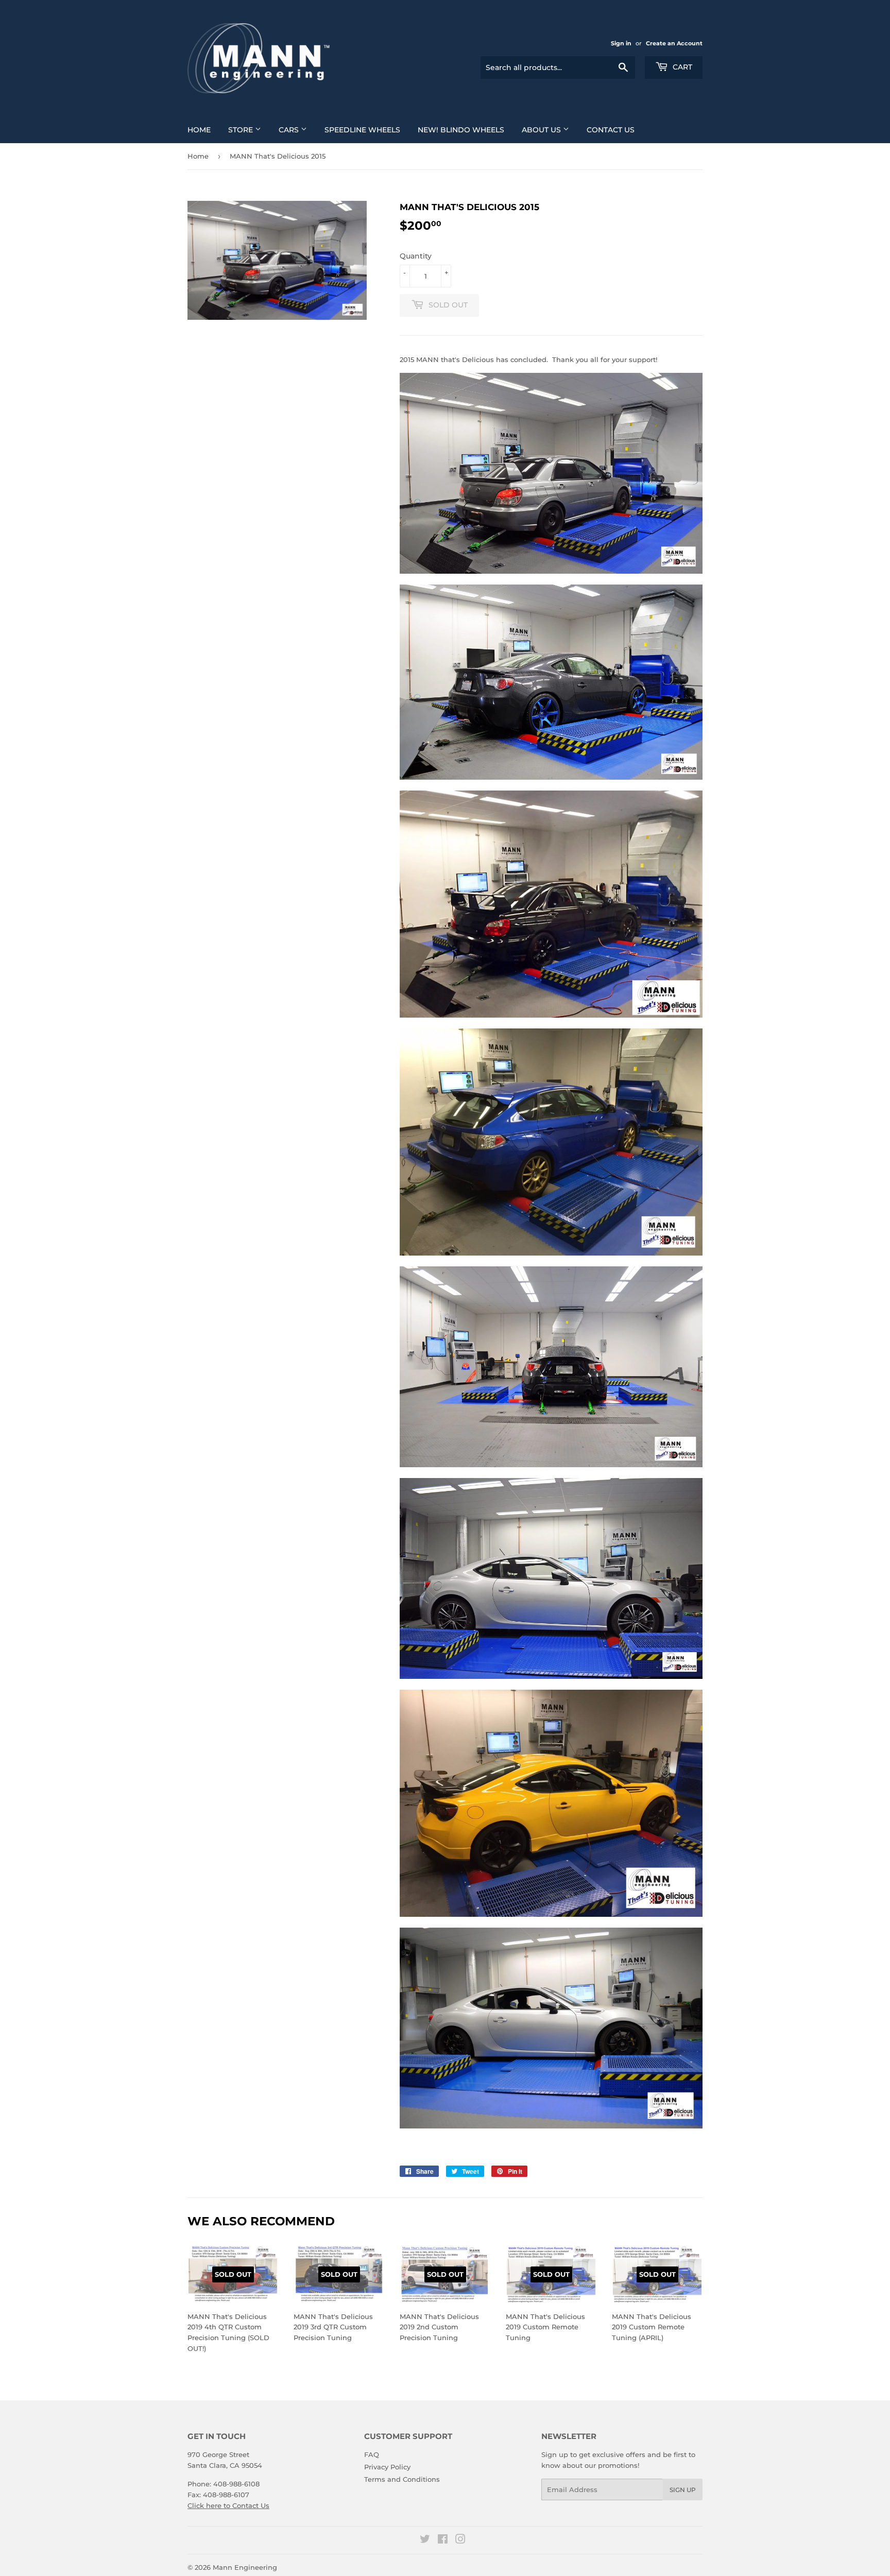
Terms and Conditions (402, 2479)
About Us (542, 130)
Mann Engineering (245, 2567)
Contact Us (611, 130)
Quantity (416, 256)
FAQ (372, 2454)
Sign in (621, 43)
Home (199, 130)
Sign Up (683, 2490)
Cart (681, 67)
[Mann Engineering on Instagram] (460, 2540)
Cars (290, 130)
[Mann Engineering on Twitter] (425, 2540)
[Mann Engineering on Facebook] (443, 2540)
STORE (242, 130)
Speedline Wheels (362, 130)
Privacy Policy (387, 2467)
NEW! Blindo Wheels (461, 130)
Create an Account (674, 43)
